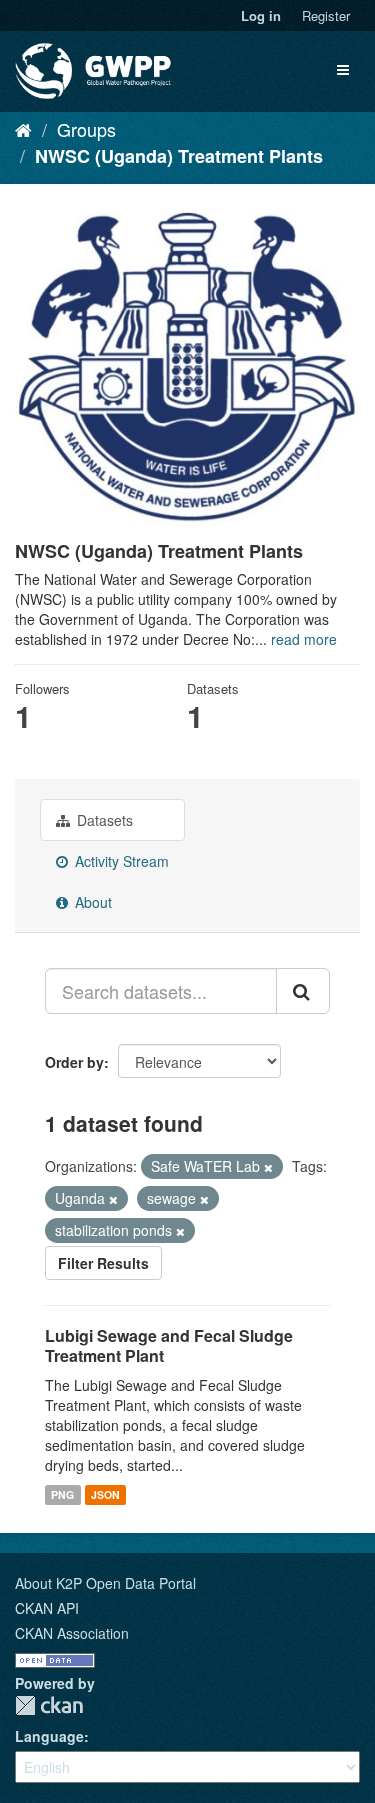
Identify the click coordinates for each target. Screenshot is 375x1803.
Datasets (103, 820)
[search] (303, 991)
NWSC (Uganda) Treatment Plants (179, 156)
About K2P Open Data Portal (105, 1583)
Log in (261, 15)
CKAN (49, 1705)
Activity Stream (120, 861)
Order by (74, 1062)
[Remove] (268, 1167)
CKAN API (47, 1608)
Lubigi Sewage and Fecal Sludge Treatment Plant (169, 1346)
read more (304, 639)
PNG (62, 1494)
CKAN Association (72, 1633)
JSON (105, 1494)
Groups (86, 129)
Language (49, 1736)
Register (326, 15)
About (91, 902)
